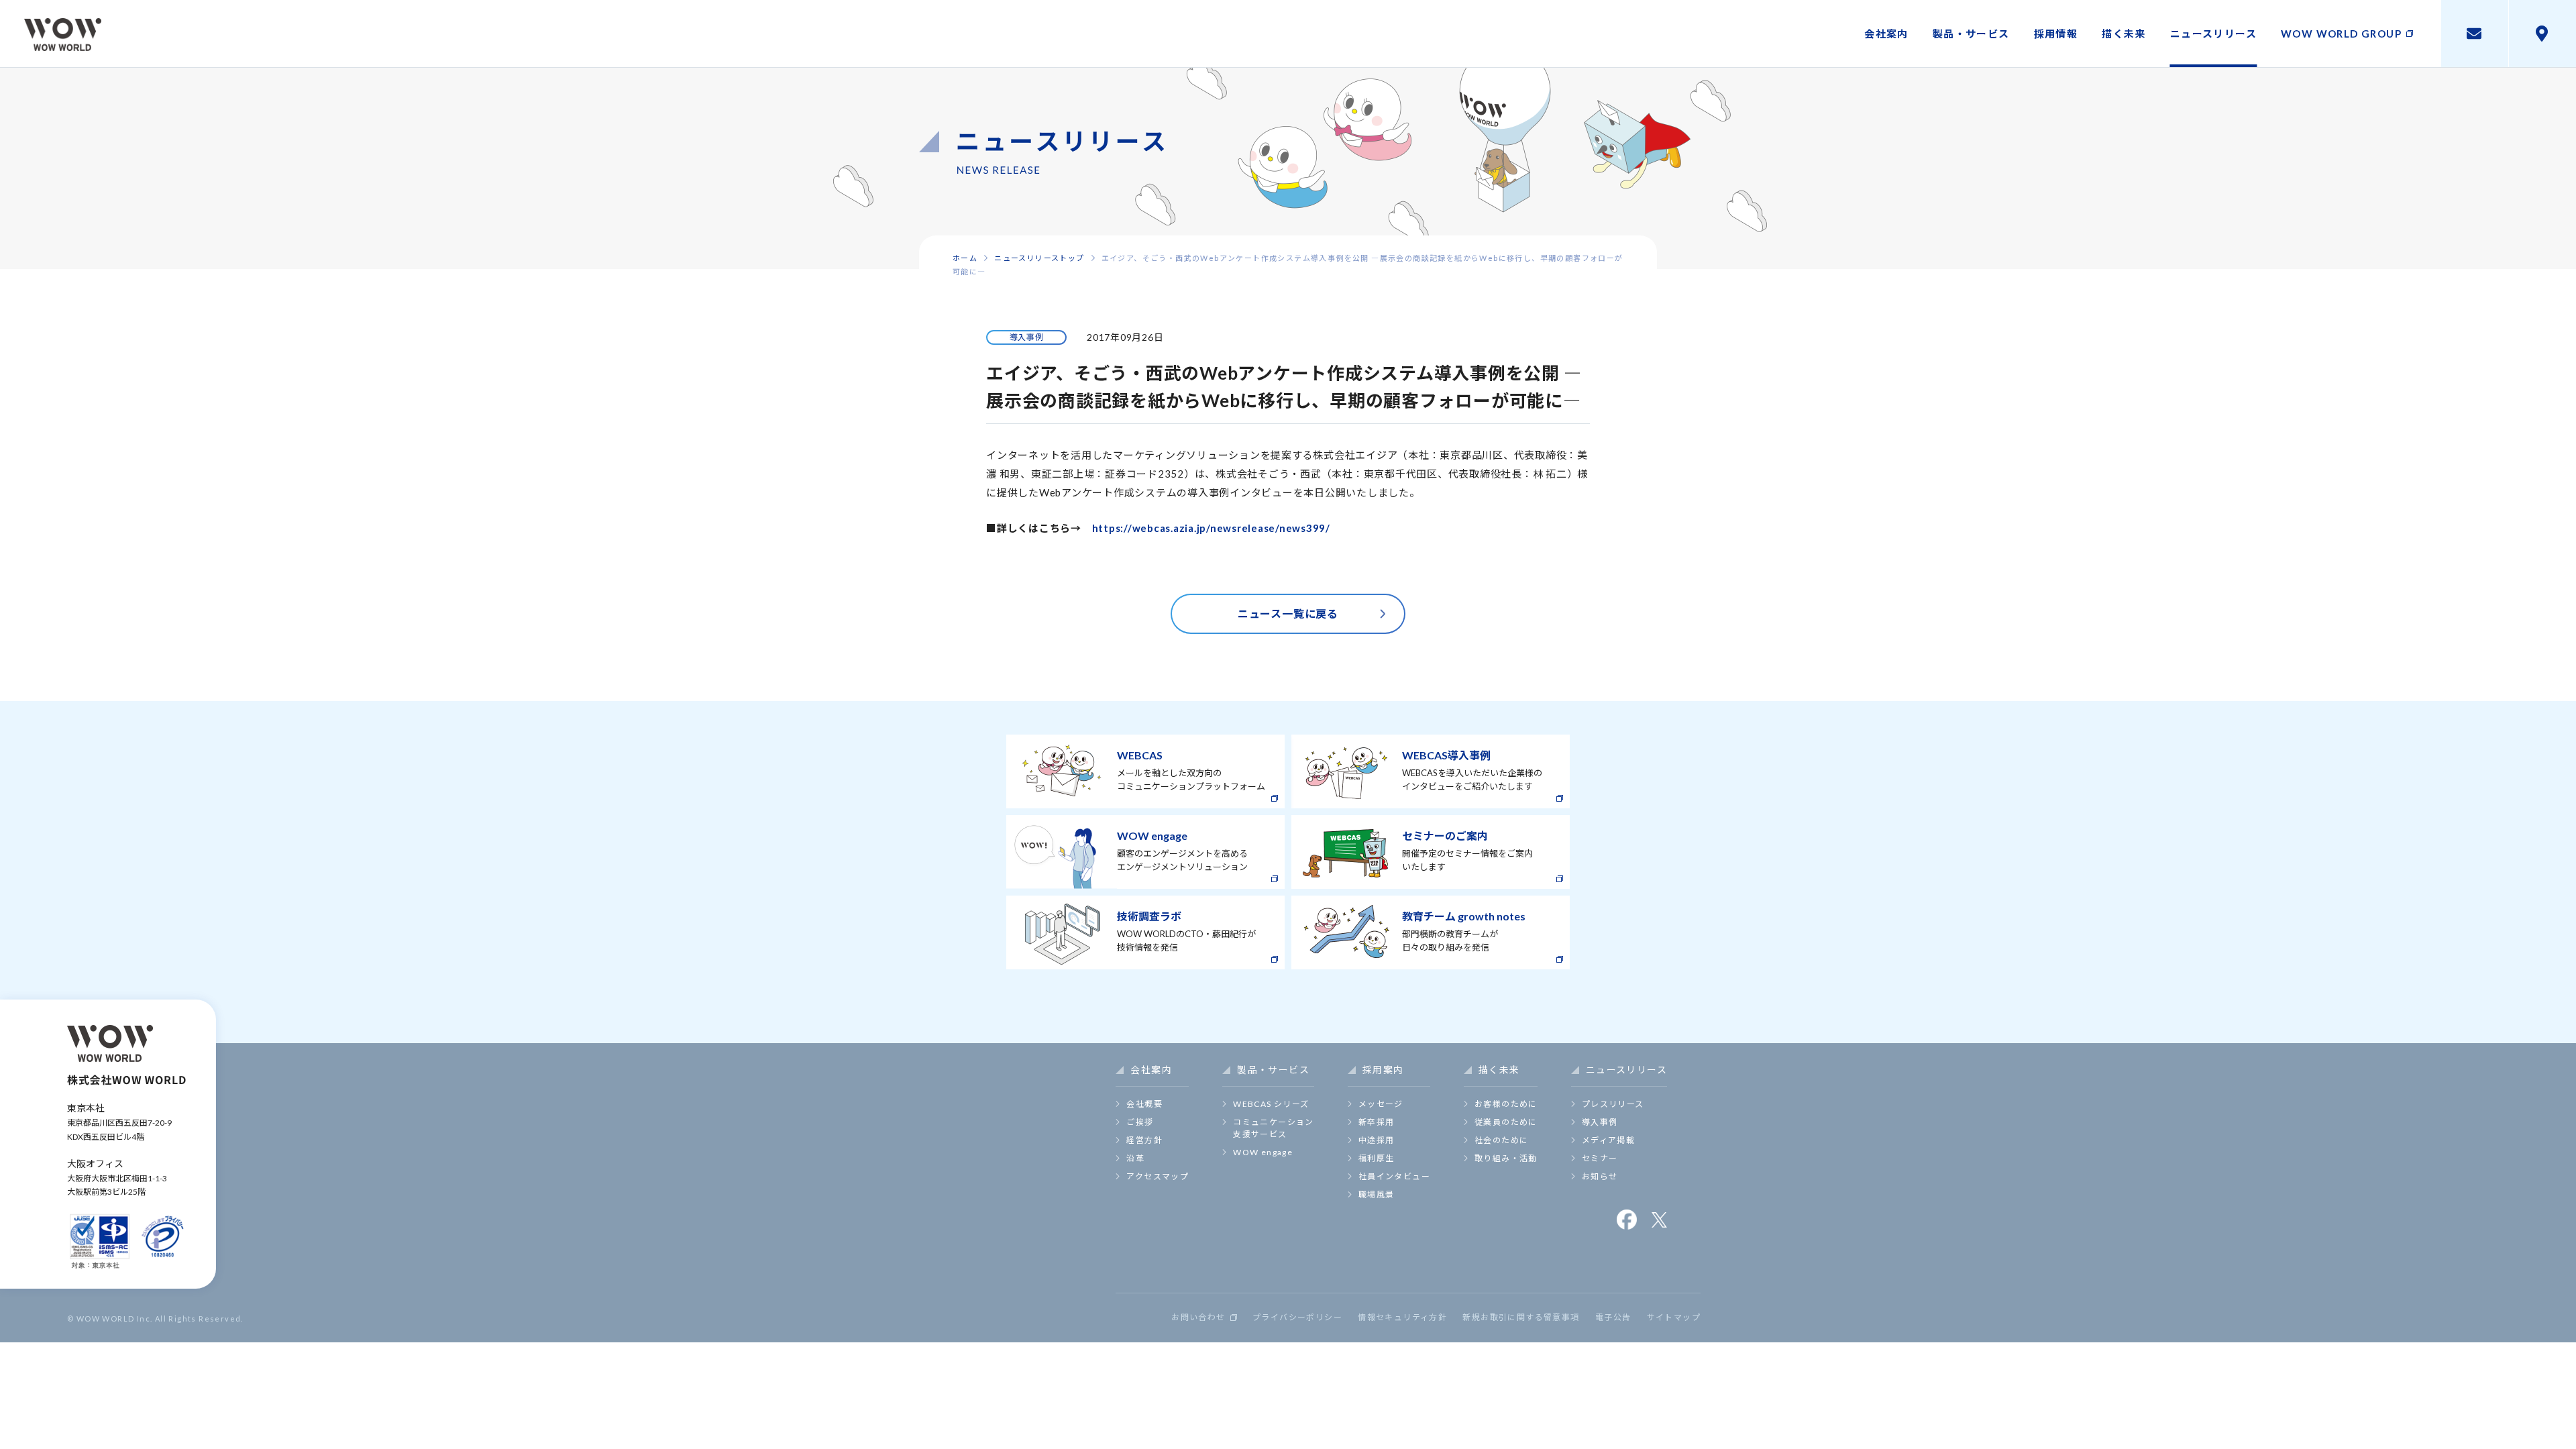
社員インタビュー (1394, 1176)
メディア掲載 (1608, 1140)
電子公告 (1613, 1318)
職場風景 (1377, 1194)
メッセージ (1381, 1104)
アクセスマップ (1158, 1176)
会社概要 (1144, 1104)
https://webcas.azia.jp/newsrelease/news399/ (1211, 528)
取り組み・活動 (1506, 1158)
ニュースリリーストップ (1039, 258)
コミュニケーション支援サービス (1274, 1128)
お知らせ (1600, 1176)
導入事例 (1600, 1122)
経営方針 (1144, 1140)
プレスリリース (1613, 1104)
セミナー (1600, 1158)
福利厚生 (1377, 1158)
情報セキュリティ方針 (1402, 1318)
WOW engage (1263, 1152)
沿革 (1135, 1158)
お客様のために (1506, 1104)
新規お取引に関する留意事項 (1521, 1318)
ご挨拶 (1140, 1122)
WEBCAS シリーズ (1271, 1104)
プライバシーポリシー (1297, 1318)
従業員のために (1506, 1122)
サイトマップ (1674, 1318)
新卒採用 (1377, 1122)
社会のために (1501, 1140)
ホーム (965, 258)
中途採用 (1377, 1140)
